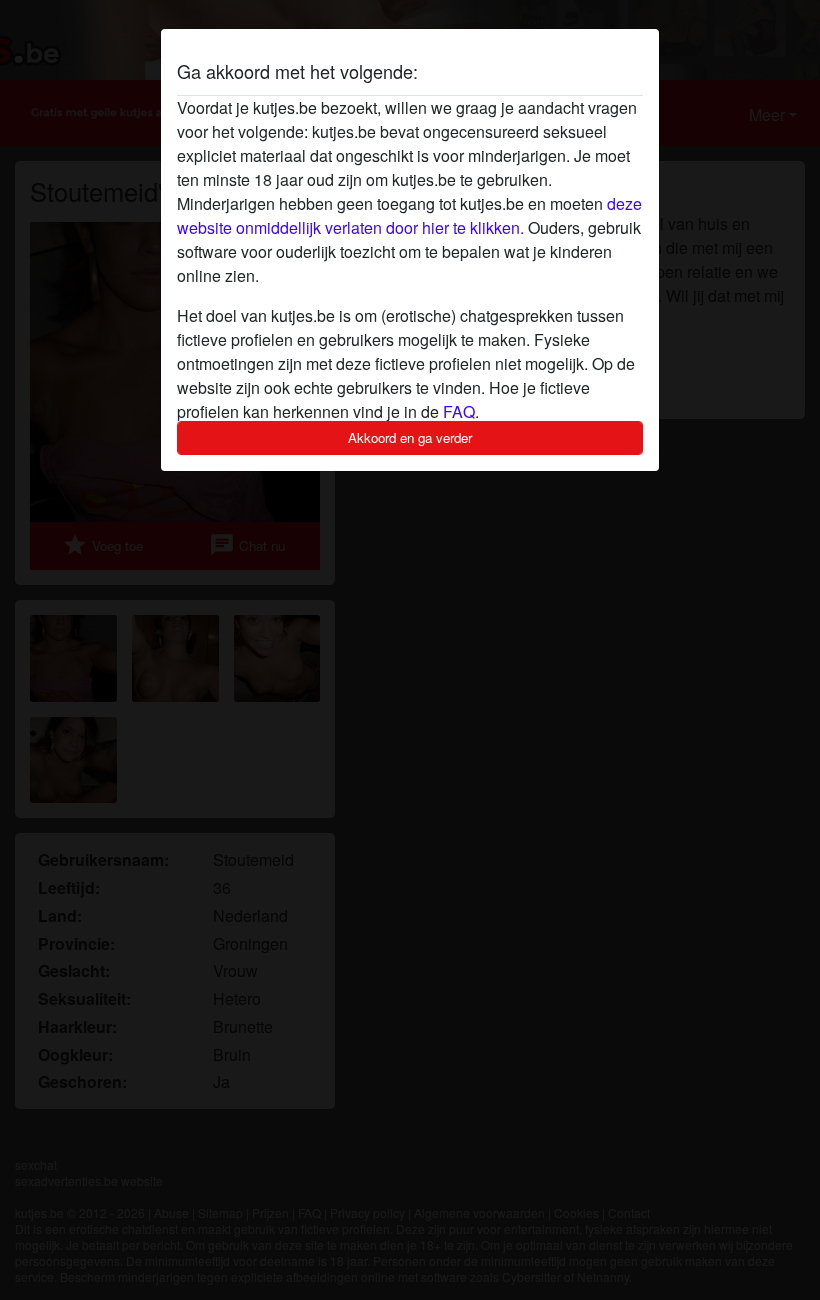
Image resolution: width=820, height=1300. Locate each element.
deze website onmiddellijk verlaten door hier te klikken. (409, 215)
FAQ (459, 411)
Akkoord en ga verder (410, 437)
